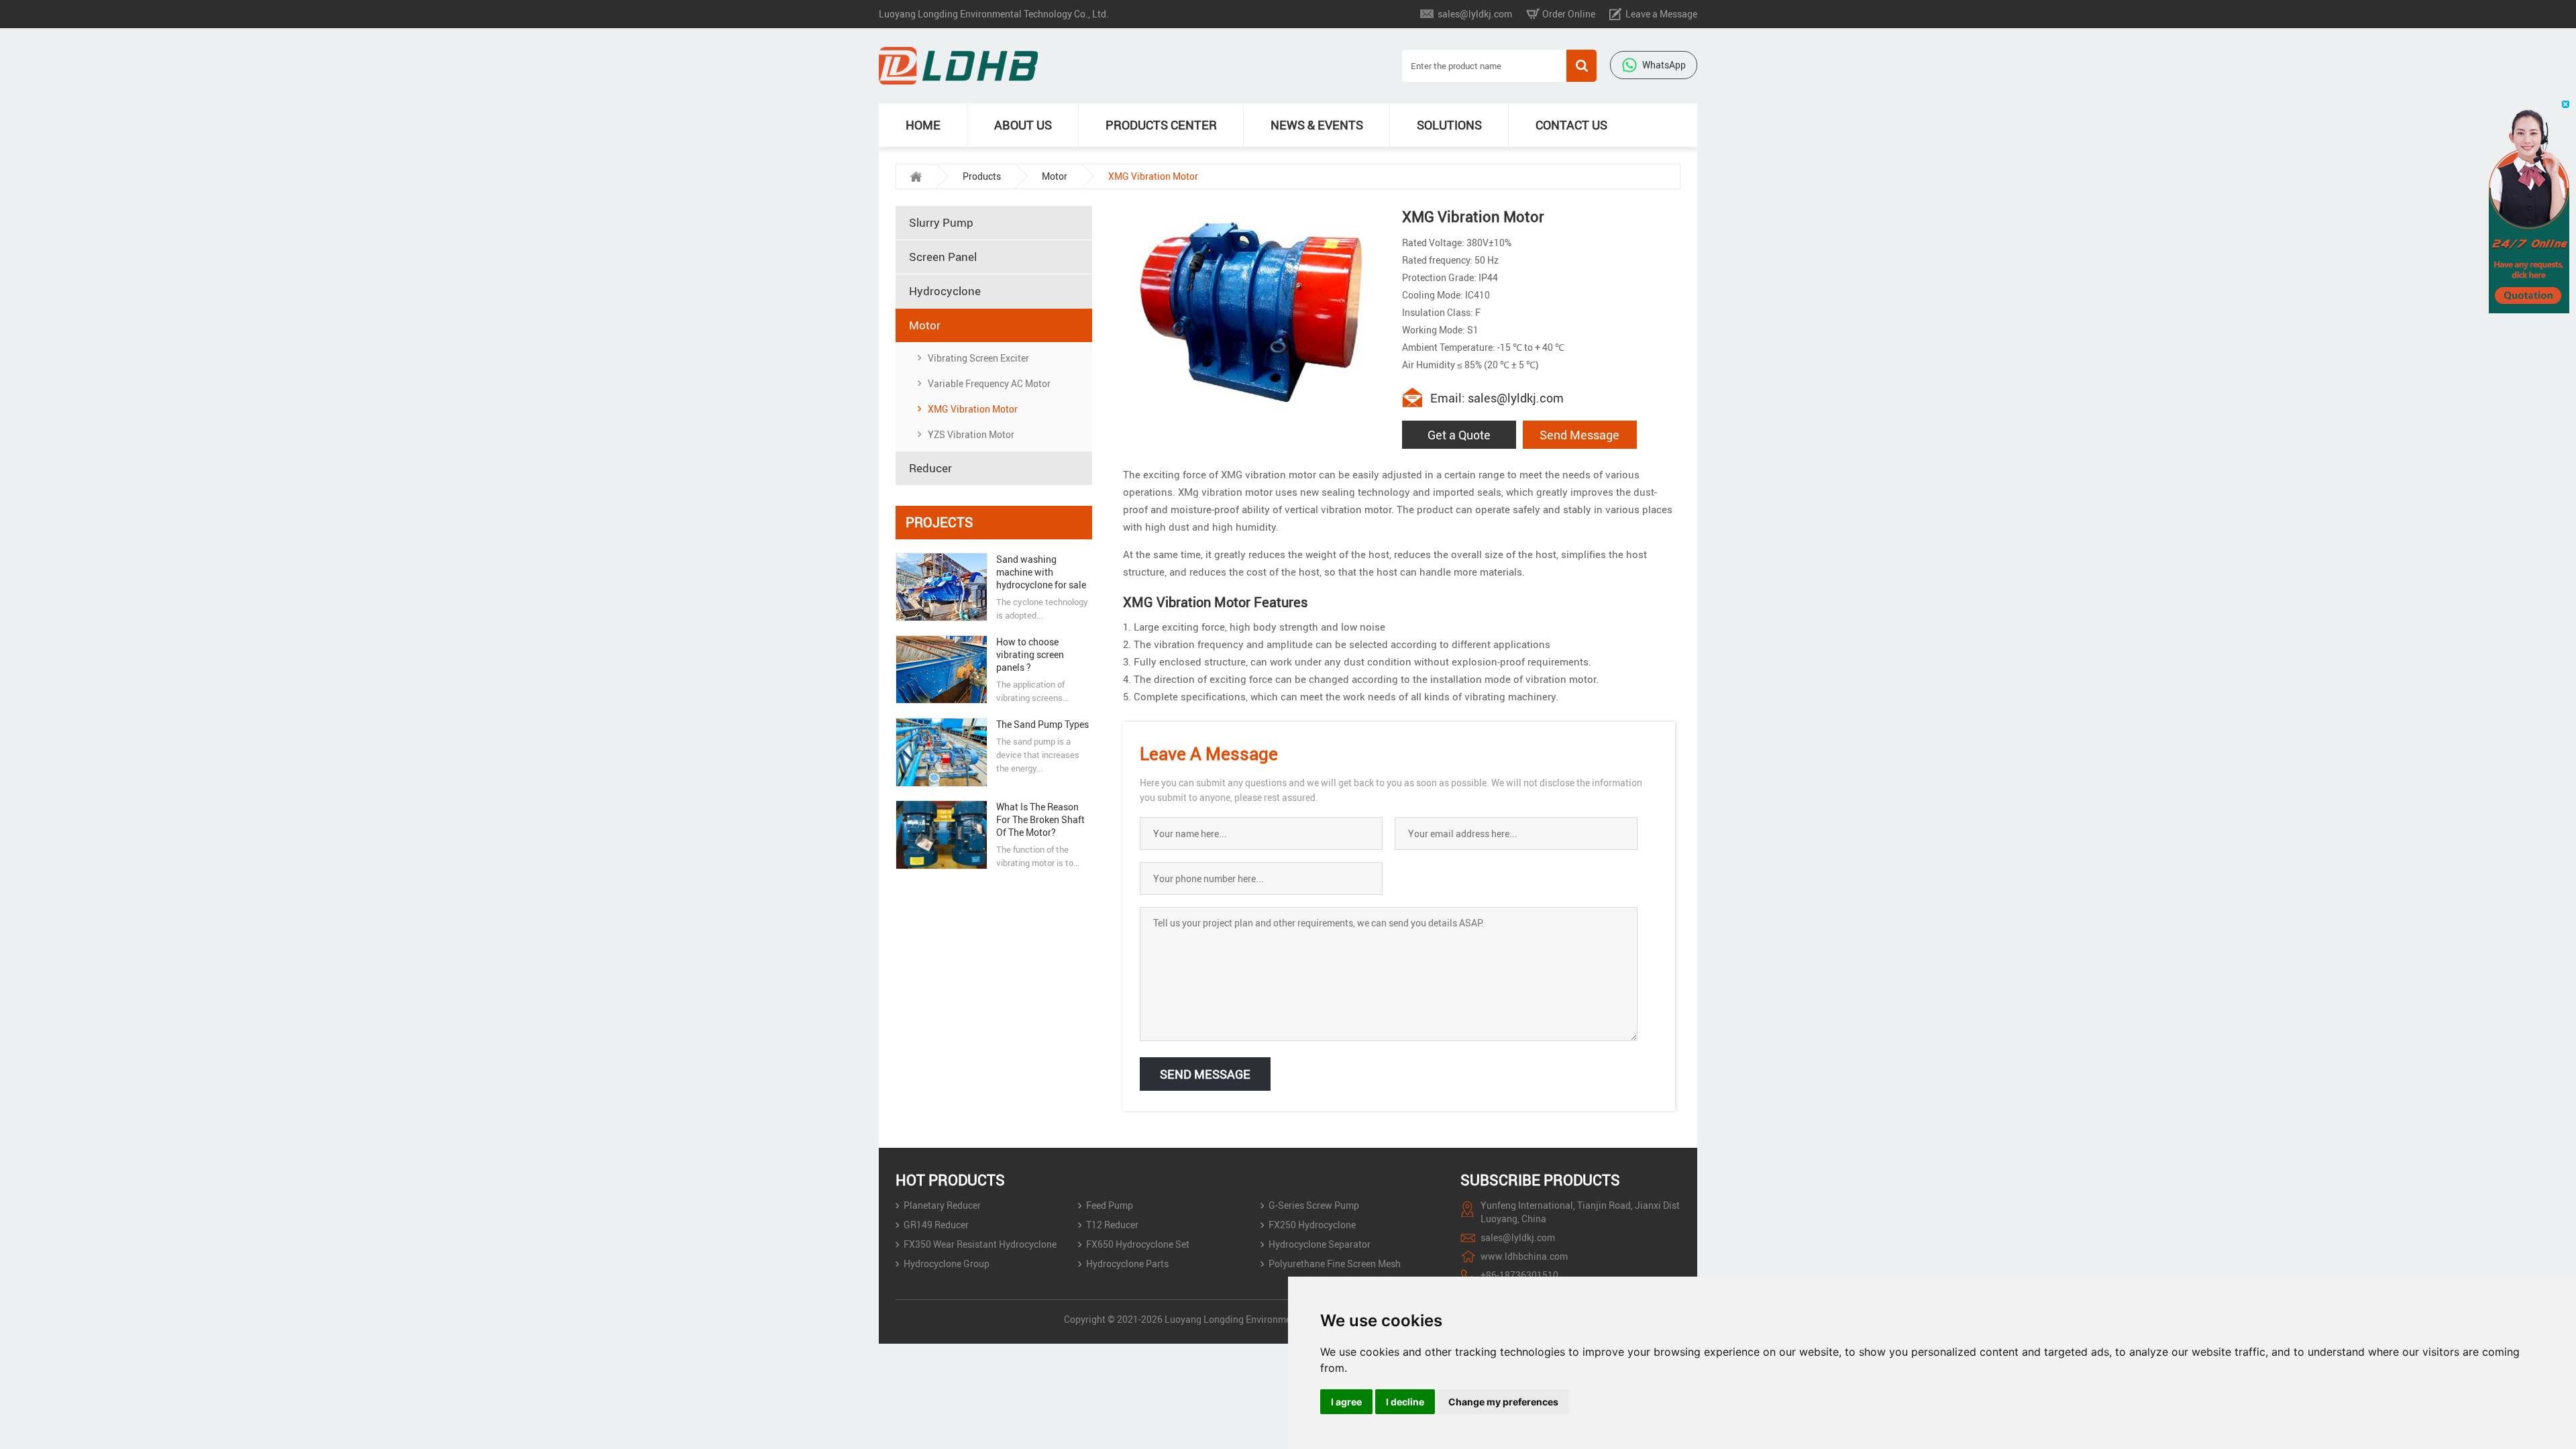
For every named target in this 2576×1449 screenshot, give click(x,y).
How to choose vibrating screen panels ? (1030, 654)
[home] (916, 176)
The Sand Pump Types (1042, 724)
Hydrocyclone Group (947, 1264)
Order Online (1569, 14)
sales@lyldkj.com (1475, 14)
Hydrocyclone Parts (1127, 1264)
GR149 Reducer (936, 1225)
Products (982, 176)
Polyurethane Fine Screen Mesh (1335, 1264)
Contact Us (1571, 125)
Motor (1055, 176)
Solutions (1449, 125)
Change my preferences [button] (1503, 1402)
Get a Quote (1459, 435)
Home (923, 125)
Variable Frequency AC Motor (989, 383)
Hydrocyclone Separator (1320, 1244)
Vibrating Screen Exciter (978, 358)
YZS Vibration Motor (971, 434)
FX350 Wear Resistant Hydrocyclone (980, 1244)
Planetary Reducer (942, 1205)
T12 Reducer (1112, 1225)
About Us (1023, 125)
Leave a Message (1661, 14)
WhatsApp (1664, 65)
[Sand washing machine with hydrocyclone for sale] (941, 587)
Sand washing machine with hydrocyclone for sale (1041, 572)
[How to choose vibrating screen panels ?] (941, 669)
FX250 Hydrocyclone (1312, 1225)
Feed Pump (1110, 1205)
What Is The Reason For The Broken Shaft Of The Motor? (1040, 819)
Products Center (1161, 125)
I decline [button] (1405, 1402)
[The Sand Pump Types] (941, 752)
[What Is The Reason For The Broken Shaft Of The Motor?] (941, 835)
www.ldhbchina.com (1524, 1256)
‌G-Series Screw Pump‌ (1314, 1205)
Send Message (1579, 435)
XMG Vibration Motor (973, 409)
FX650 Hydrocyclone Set (1138, 1244)
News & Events (1317, 125)
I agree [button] (1346, 1402)
